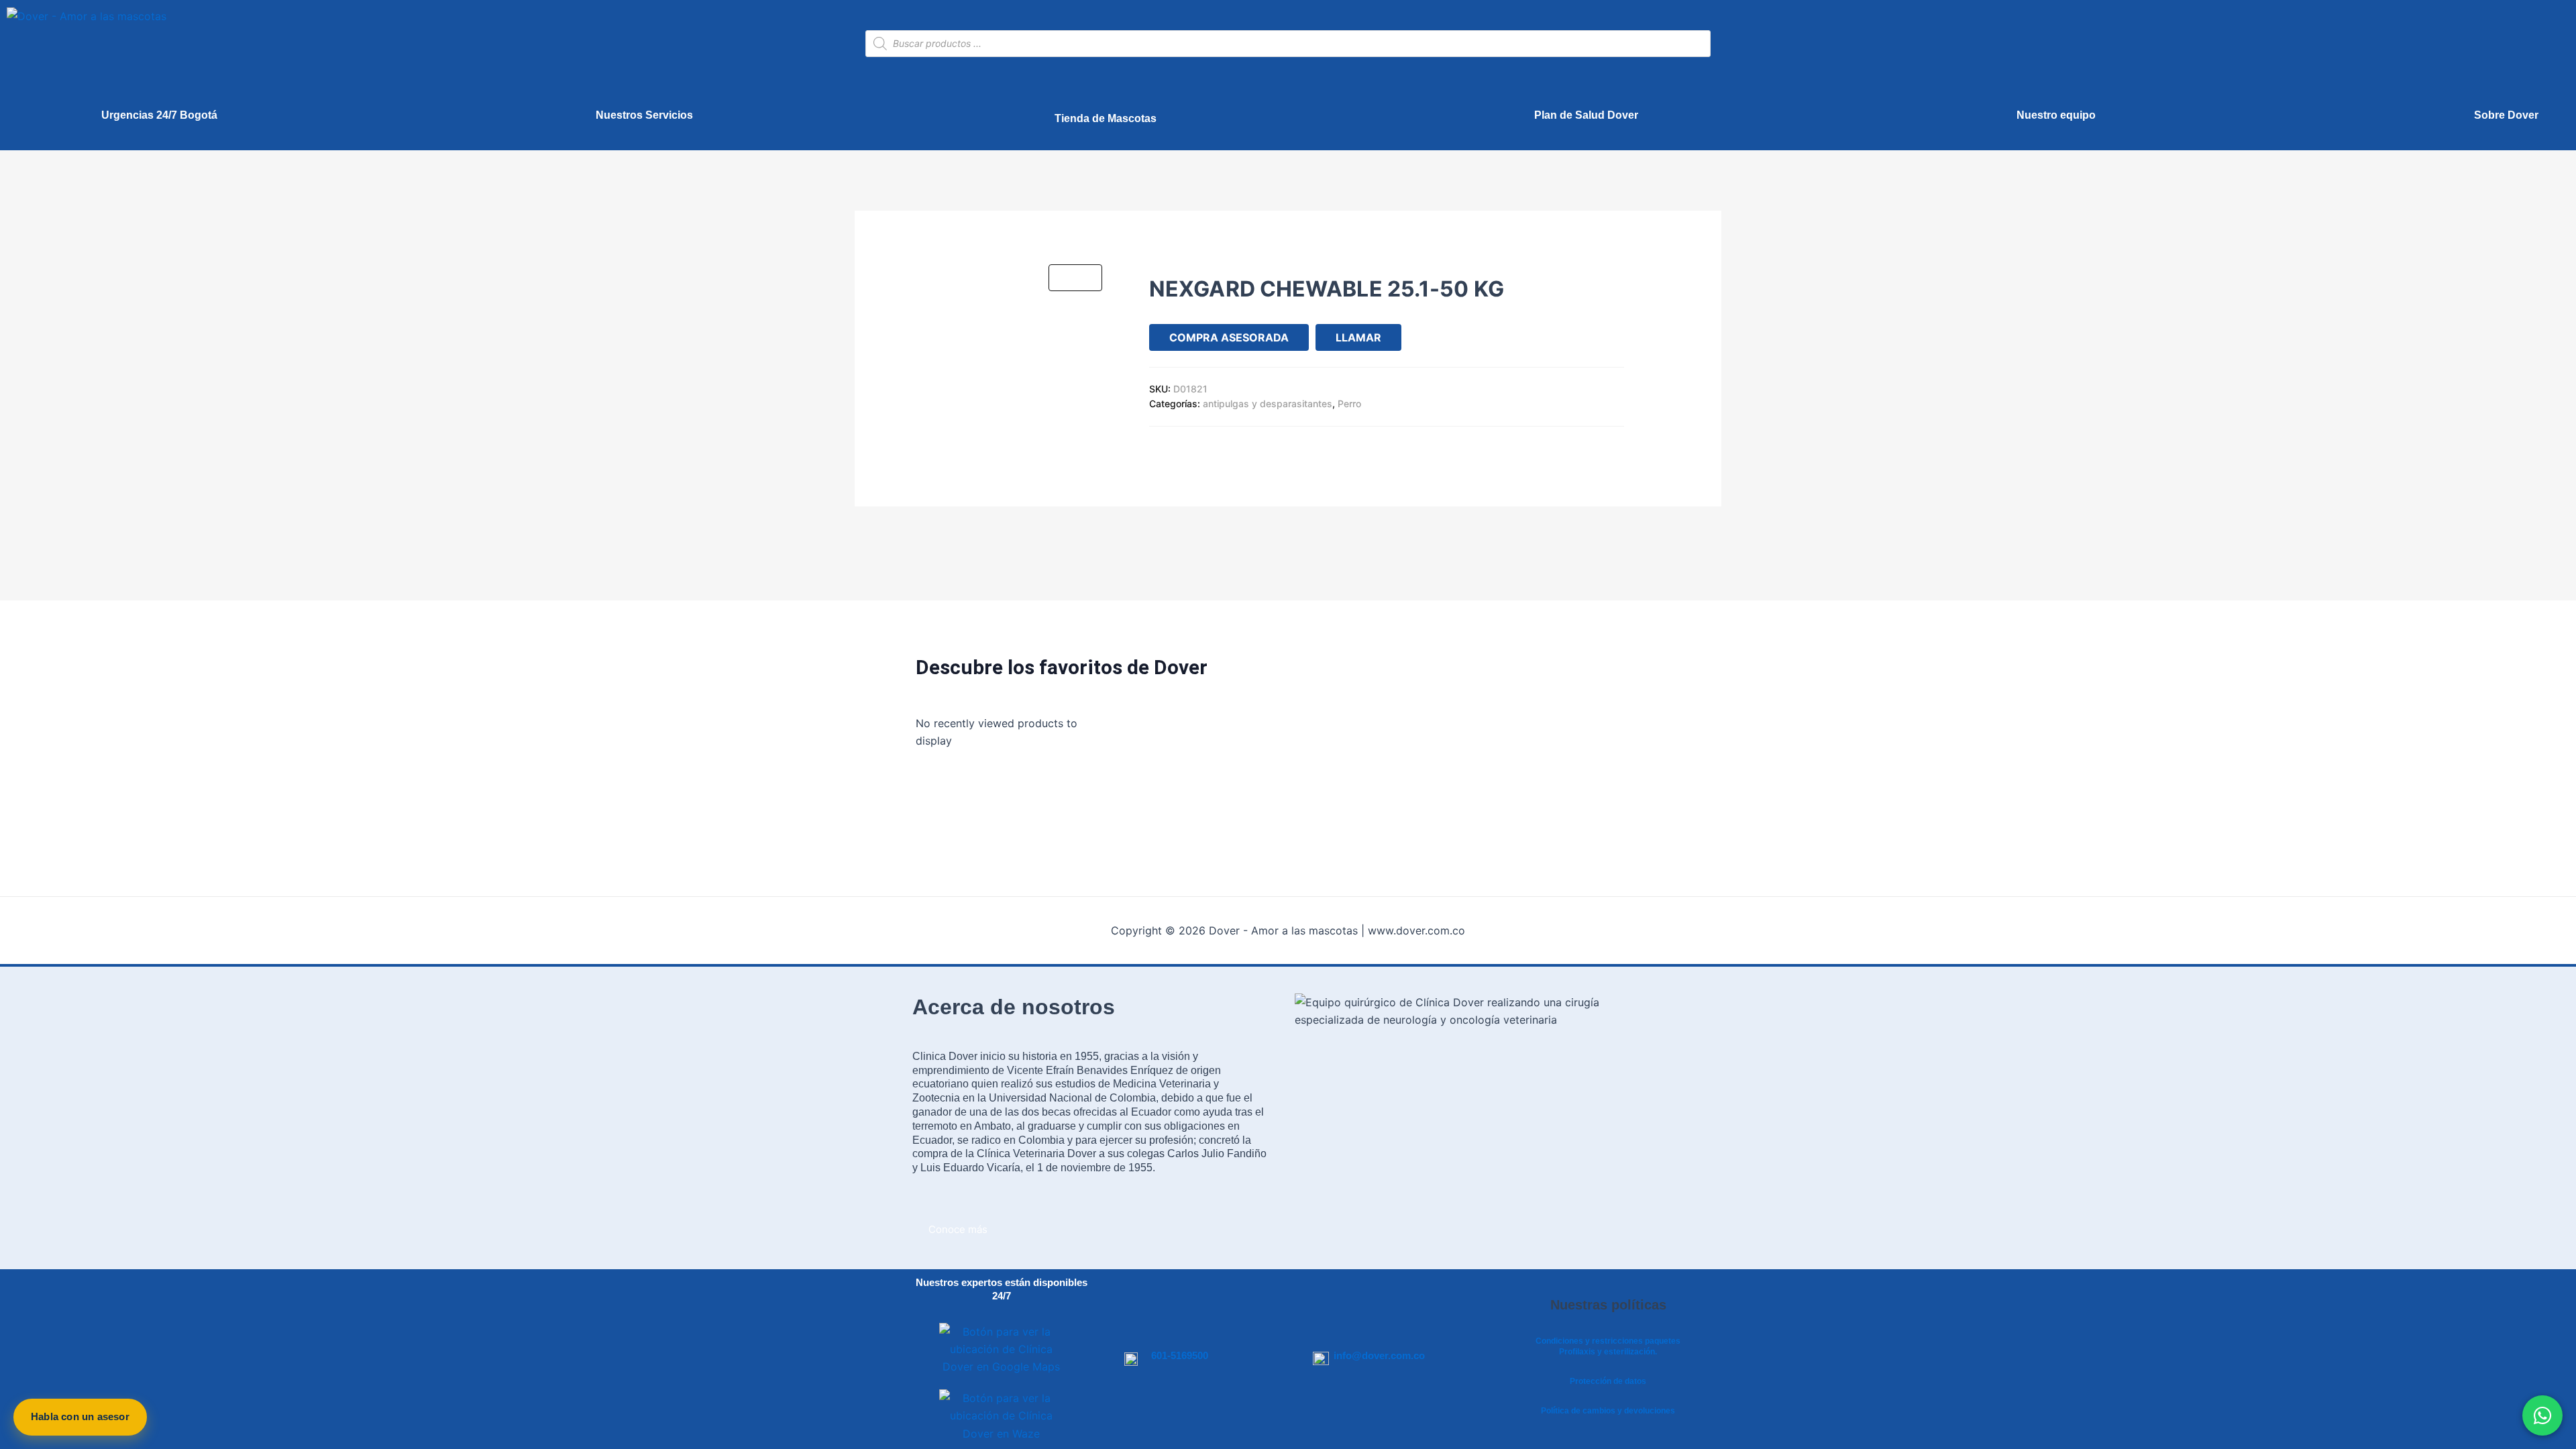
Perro (1349, 404)
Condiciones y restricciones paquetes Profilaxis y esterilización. (1608, 1346)
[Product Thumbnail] (1075, 278)
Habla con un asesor (80, 1416)
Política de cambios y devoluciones (1608, 1411)
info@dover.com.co (1379, 1355)
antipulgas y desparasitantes (1268, 404)
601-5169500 (1180, 1355)
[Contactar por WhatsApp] (2542, 1415)
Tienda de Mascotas (1106, 118)
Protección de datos (1608, 1381)
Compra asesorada (1229, 337)
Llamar (1358, 337)
